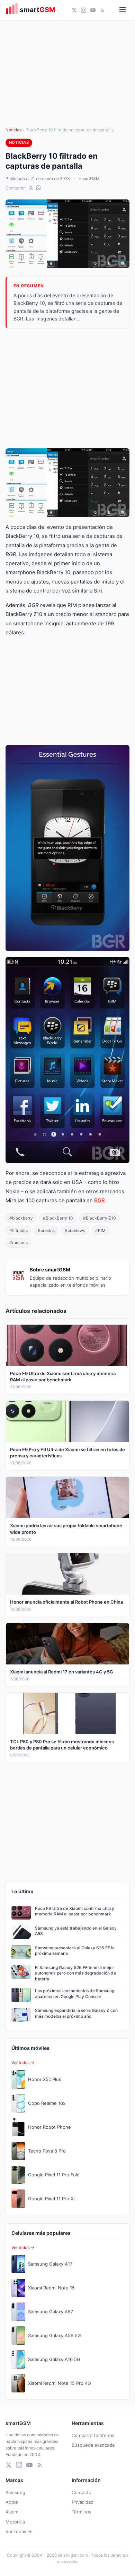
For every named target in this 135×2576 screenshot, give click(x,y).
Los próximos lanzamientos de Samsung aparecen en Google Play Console (75, 1994)
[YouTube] (93, 10)
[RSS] (102, 10)
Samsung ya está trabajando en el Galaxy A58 (76, 1931)
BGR (100, 1200)
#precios (46, 1230)
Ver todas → (19, 2531)
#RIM (100, 1230)
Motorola (15, 2522)
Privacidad (83, 2502)
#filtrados (19, 1230)
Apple (12, 2502)
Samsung (15, 2492)
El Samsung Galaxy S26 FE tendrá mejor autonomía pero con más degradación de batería (75, 1973)
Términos (82, 2512)
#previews (75, 1230)
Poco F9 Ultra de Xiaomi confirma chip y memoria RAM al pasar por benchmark (75, 1911)
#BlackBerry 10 (58, 1218)
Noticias (13, 130)
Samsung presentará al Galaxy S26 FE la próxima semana (75, 1951)
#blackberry (21, 1218)
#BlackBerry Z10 (100, 1218)
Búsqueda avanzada (93, 2445)
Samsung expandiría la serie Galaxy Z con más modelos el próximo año (76, 2013)
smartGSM (89, 179)
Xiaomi (12, 2512)
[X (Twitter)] (74, 10)
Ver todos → (23, 2062)
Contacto (82, 2492)
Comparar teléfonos (93, 2435)
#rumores (19, 1243)
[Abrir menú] (123, 10)
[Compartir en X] (31, 188)
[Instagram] (84, 10)
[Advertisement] (67, 388)
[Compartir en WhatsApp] (38, 188)
